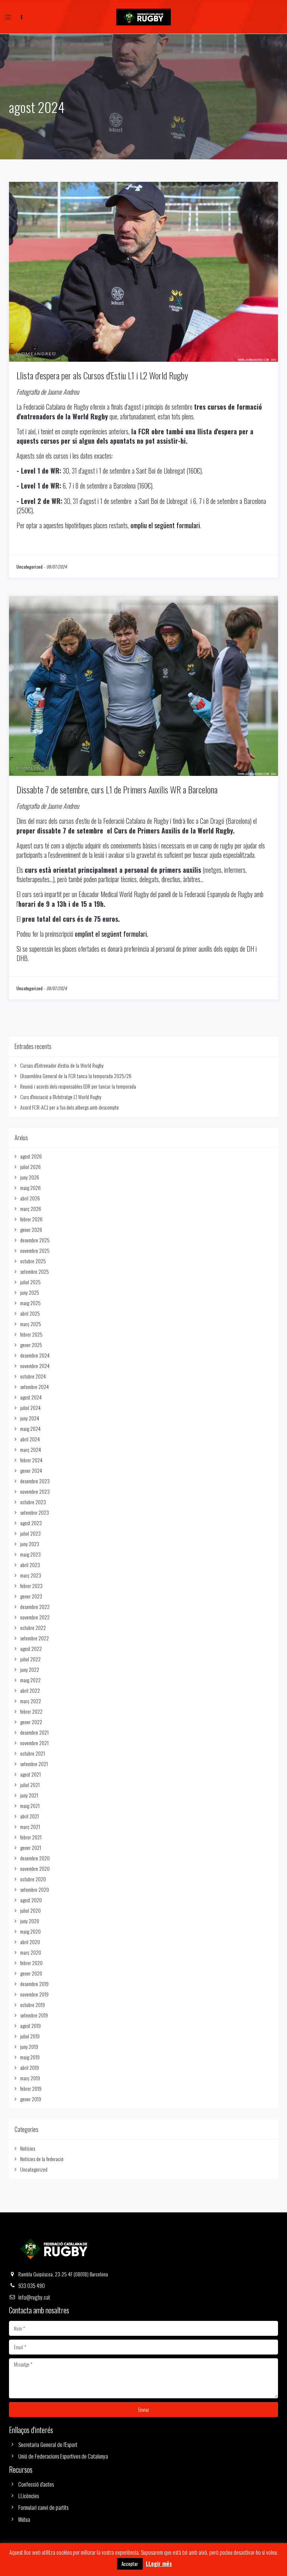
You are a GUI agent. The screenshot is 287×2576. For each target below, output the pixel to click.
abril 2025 (30, 1313)
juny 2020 (30, 1921)
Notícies (28, 2148)
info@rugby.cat (34, 2297)
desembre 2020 (35, 1858)
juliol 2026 (30, 1167)
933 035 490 (32, 2285)
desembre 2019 (34, 1984)
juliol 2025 (30, 1282)
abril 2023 (30, 1565)
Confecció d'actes (36, 2484)
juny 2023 (30, 1544)
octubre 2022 (33, 1627)
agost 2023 (31, 1523)
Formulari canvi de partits (43, 2507)
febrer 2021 (31, 1837)
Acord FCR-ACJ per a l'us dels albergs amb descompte (70, 1107)
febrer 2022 (31, 1711)
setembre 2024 (35, 1387)
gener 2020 (31, 1973)
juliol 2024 (30, 1408)
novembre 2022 (35, 1617)
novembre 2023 (35, 1491)
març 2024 (31, 1449)
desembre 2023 (35, 1481)
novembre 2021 (34, 1743)
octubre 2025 (33, 1261)
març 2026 (31, 1209)
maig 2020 (30, 1931)
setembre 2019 (34, 2015)
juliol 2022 (30, 1659)
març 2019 (30, 2078)
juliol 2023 (30, 1533)
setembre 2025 (35, 1271)
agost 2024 (31, 1397)
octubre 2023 (33, 1502)
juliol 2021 (30, 1785)
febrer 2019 (31, 2088)
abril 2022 (30, 1690)
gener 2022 (31, 1722)
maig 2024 (30, 1428)
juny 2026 (30, 1177)
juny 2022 (30, 1669)
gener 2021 (31, 1847)
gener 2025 (31, 1345)
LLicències (29, 2496)
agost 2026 (31, 1156)
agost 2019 (30, 2026)
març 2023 (31, 1575)
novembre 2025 (35, 1250)
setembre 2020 (35, 1889)
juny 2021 (29, 1795)
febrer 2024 (31, 1460)
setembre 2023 (35, 1512)
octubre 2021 (33, 1753)
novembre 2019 (34, 1994)
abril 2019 (30, 2067)
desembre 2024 (35, 1355)
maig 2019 (30, 2057)
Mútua (24, 2519)
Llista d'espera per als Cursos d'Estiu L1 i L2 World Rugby (102, 375)
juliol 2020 (30, 1910)
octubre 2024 (33, 1376)
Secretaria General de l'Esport (48, 2444)
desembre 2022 (35, 1607)
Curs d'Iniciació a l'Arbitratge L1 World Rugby (61, 1097)
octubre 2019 (33, 2005)
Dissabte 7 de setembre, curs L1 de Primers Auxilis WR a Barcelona (117, 789)
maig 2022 (30, 1680)
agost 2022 (31, 1648)
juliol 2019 (30, 2036)
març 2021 (30, 1827)
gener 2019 (31, 2099)
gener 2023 (31, 1596)
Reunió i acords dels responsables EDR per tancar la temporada (78, 1086)
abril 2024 (30, 1439)
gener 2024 (31, 1470)
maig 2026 (30, 1188)
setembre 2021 (34, 1764)
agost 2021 (30, 1774)
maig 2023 (30, 1554)
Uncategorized (30, 567)
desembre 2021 (34, 1732)
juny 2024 (30, 1418)
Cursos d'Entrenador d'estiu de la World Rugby (62, 1065)
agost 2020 (31, 1900)
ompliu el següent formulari (165, 525)
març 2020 (31, 1952)
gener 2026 (31, 1229)
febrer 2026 (31, 1219)
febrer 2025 (31, 1334)
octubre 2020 (33, 1879)
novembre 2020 (35, 1868)
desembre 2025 (35, 1240)
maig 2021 (30, 1806)
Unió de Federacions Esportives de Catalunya (63, 2456)
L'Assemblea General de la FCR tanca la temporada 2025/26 (76, 1076)
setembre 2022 (35, 1638)
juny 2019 (29, 2046)
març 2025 (31, 1324)
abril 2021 (30, 1816)
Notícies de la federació (42, 2159)
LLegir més (159, 2563)
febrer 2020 (31, 1963)
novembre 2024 (35, 1366)
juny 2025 (30, 1292)
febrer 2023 (31, 1586)
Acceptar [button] (130, 2564)
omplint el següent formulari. (112, 934)
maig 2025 (30, 1303)
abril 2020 (30, 1942)
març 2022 (31, 1701)
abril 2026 (30, 1198)
